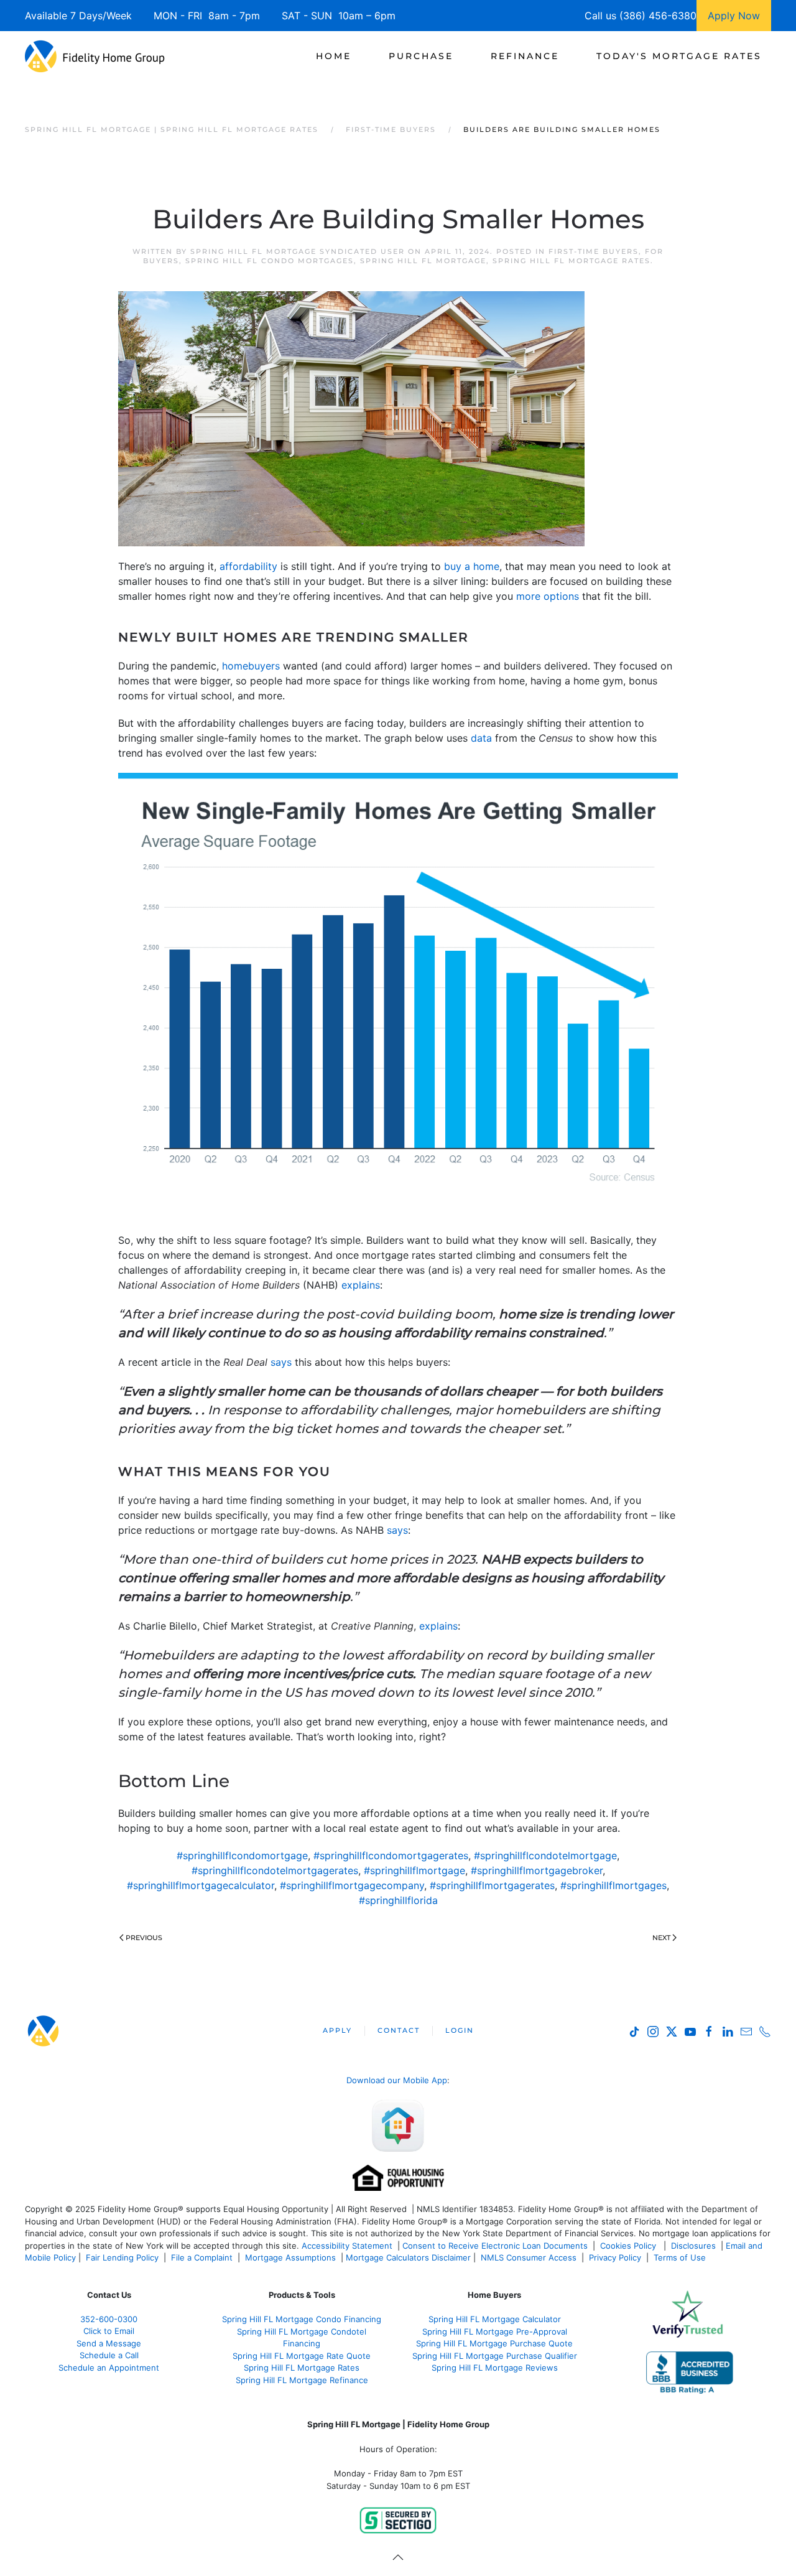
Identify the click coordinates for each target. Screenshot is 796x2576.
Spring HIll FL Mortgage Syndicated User (298, 251)
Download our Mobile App (397, 2080)
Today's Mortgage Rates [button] (679, 56)
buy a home (472, 566)
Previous (144, 1938)
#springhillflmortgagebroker (537, 1870)
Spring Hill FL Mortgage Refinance (302, 2380)
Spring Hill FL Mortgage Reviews (495, 2368)
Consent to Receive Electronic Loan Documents (495, 2246)
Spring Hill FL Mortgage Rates (572, 261)
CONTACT (399, 2030)
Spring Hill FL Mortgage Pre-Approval (495, 2331)
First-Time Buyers (594, 251)
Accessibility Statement (347, 2246)
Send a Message (109, 2343)
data (481, 738)
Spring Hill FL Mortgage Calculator (495, 2319)
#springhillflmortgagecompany (352, 1885)
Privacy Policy (615, 2257)
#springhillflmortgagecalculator (201, 1885)
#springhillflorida (398, 1900)
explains (361, 1285)
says (281, 1362)
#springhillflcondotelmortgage (545, 1855)
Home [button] (334, 56)
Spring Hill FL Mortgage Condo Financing (302, 2319)
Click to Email (109, 2331)
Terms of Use (681, 2257)
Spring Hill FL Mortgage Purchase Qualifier (495, 2356)
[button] (398, 2557)
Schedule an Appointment (109, 2368)
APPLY (337, 2030)
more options (548, 596)
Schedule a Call (109, 2355)
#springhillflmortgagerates (492, 1885)
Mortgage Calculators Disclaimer (408, 2257)
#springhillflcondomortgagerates (391, 1855)
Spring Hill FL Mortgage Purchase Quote (494, 2343)
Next (661, 1938)
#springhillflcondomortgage (242, 1855)
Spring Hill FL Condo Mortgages (270, 261)
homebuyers (251, 666)
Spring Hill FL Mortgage (423, 261)
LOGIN (460, 2030)
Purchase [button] (421, 56)
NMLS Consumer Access (529, 2257)
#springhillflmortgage (414, 1870)
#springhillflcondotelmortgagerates (275, 1870)
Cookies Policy (629, 2246)
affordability (248, 566)
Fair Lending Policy (122, 2257)
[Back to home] (95, 56)
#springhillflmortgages (613, 1885)
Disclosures (693, 2246)
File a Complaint (203, 2257)
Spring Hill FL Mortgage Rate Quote (302, 2356)
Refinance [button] (525, 56)
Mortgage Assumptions (290, 2257)
